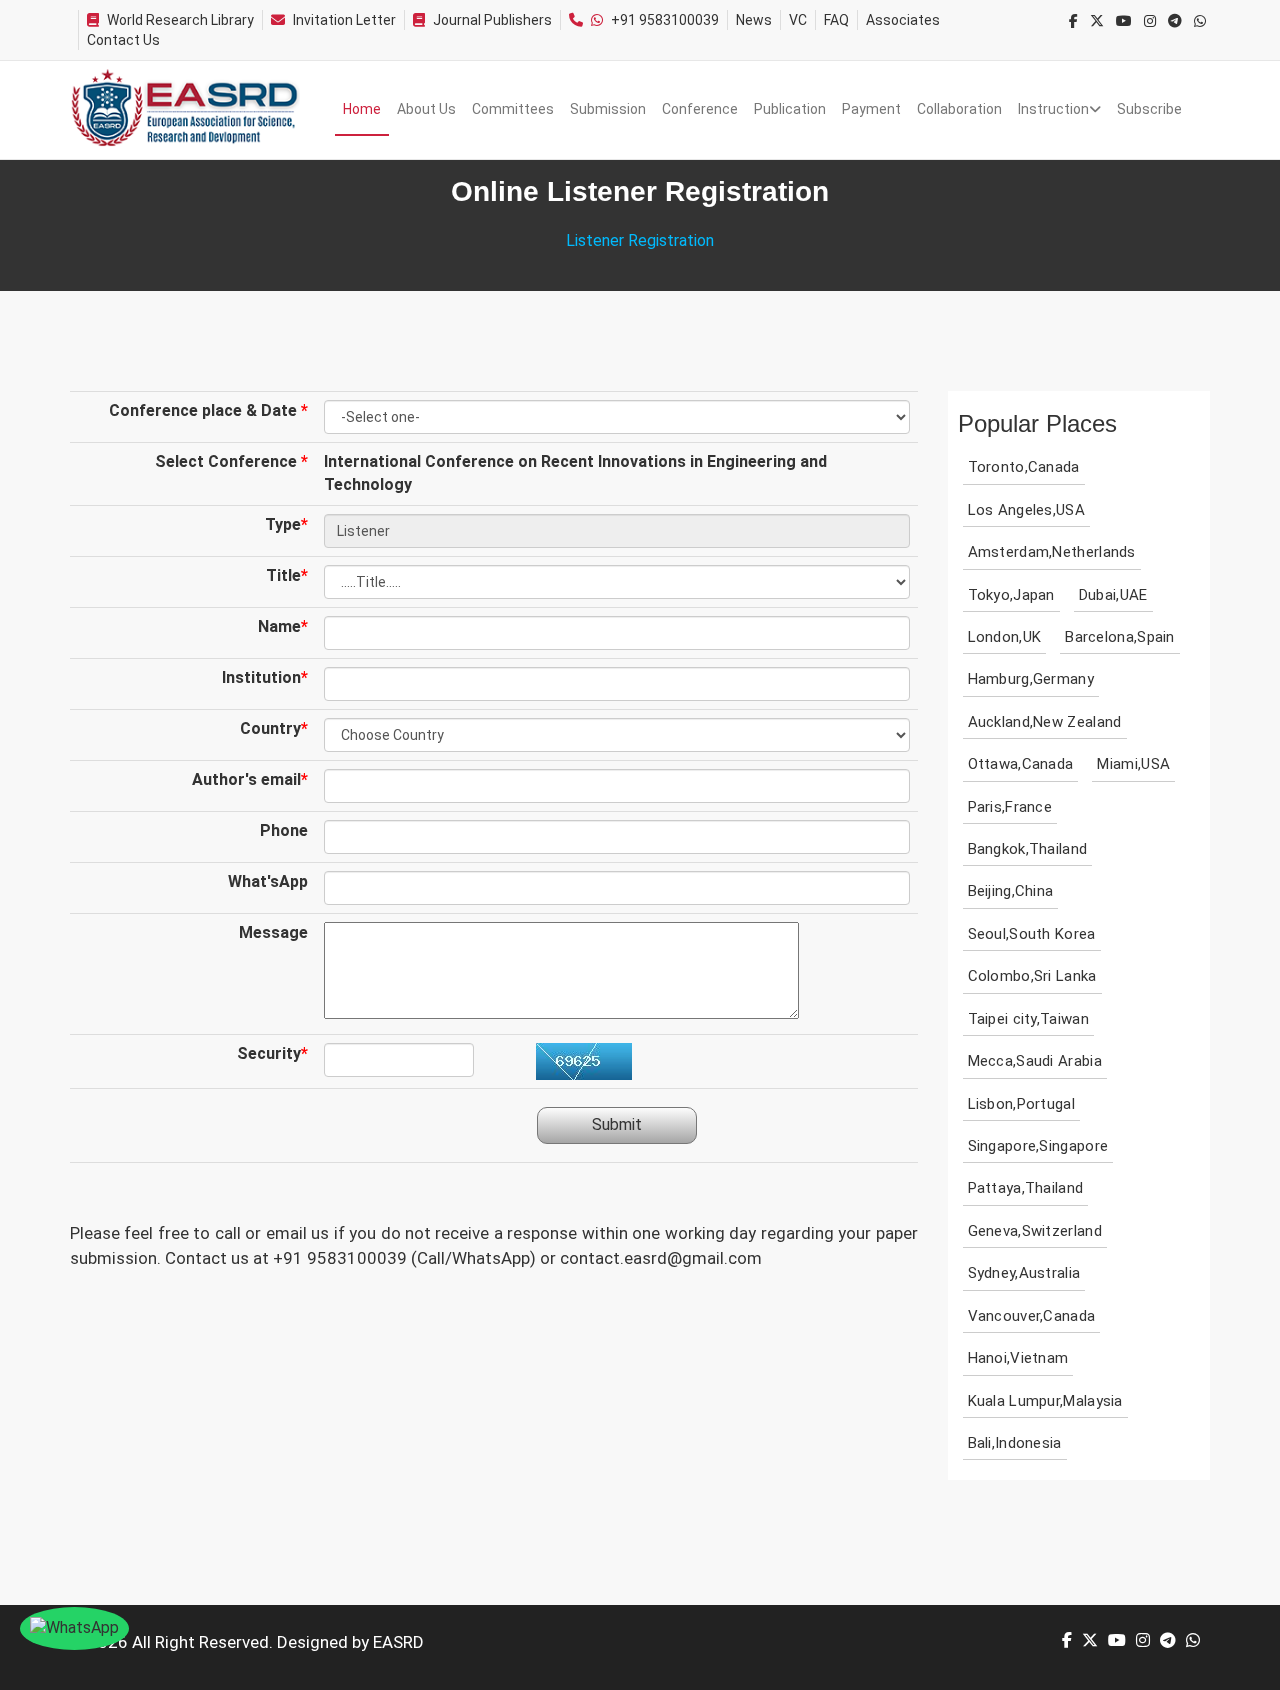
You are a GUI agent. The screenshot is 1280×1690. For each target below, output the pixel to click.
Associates (903, 20)
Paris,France (1010, 807)
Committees (513, 109)
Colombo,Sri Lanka (1032, 976)
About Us (426, 109)
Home (362, 109)
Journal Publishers (492, 20)
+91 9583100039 (665, 20)
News (754, 20)
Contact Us (123, 40)
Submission (608, 109)
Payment (871, 109)
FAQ (836, 20)
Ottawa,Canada (1021, 764)
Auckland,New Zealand (1045, 722)
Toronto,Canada (1024, 467)
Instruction (1053, 109)
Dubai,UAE (1113, 595)
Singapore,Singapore (1038, 1146)
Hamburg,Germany (1031, 679)
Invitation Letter (344, 20)
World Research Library (180, 20)
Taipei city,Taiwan (1028, 1019)
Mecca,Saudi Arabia (1035, 1061)
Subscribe (1149, 109)
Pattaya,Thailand (1026, 1188)
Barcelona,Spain (1120, 637)
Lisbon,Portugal (1022, 1104)
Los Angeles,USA (1027, 510)
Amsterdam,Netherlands (1052, 552)
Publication (790, 109)
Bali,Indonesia (1015, 1443)
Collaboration (959, 109)
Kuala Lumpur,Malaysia (1045, 1401)
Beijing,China (1011, 891)
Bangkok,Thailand (1028, 849)
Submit (617, 1124)
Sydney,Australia (1024, 1273)
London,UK (1005, 637)
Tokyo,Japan (1011, 595)
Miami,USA (1133, 764)
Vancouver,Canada (1032, 1316)
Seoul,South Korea (1032, 934)
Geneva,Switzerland (1035, 1231)
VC (798, 20)
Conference (700, 109)
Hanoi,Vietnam (1018, 1358)
